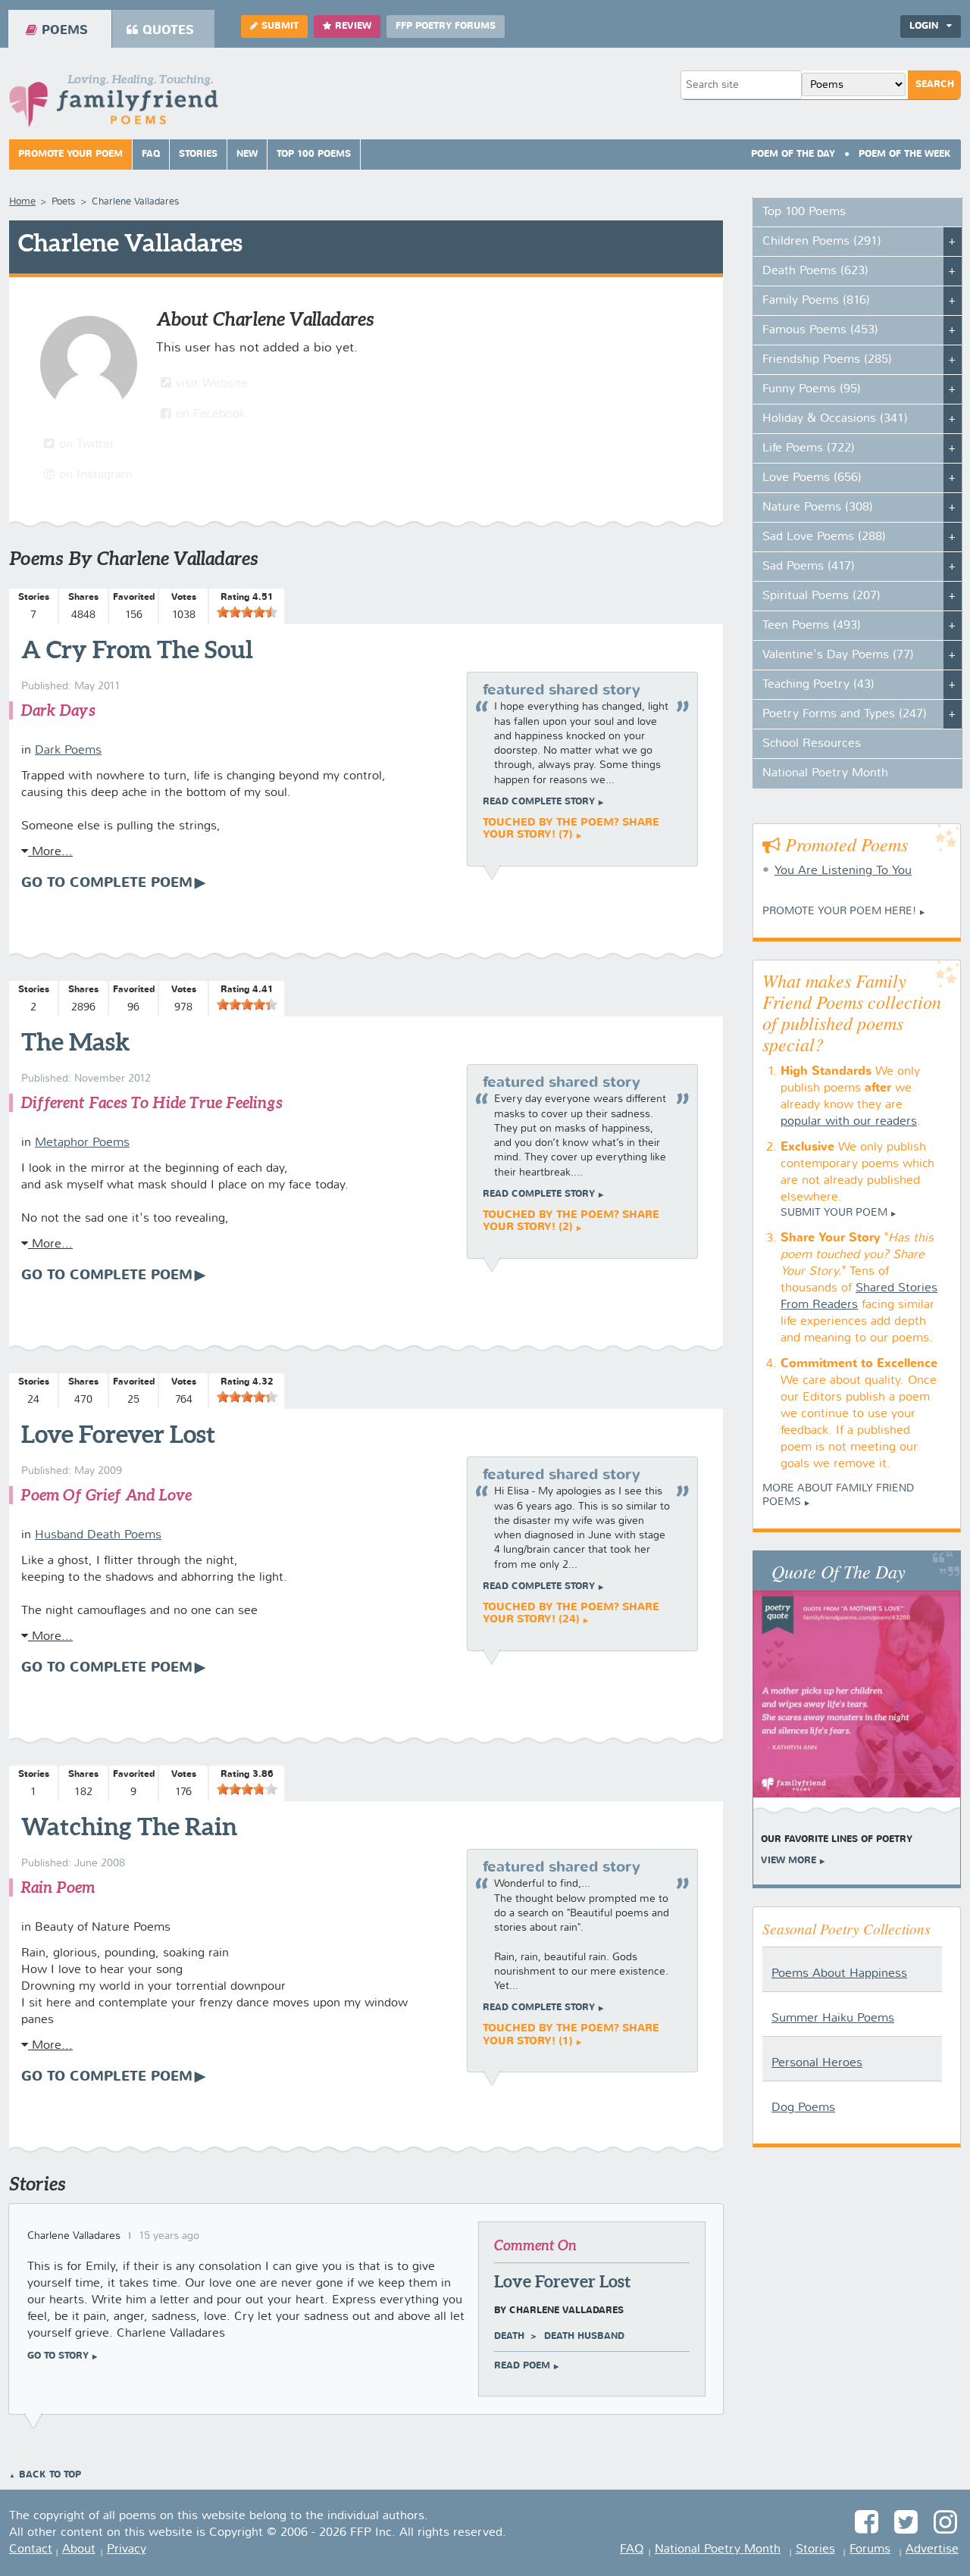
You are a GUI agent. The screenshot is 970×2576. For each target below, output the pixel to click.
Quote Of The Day (839, 1571)
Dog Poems (803, 2108)
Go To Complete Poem (107, 883)
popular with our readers (849, 1122)
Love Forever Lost (118, 1434)
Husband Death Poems (98, 1535)
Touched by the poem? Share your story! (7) (571, 829)
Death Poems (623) (815, 271)
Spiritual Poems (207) (821, 596)
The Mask (75, 1041)
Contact (31, 2549)
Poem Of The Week (905, 155)
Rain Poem (58, 1887)
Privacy (127, 2549)
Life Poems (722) (809, 448)
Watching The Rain (129, 1826)
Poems (65, 31)
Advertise (932, 2549)
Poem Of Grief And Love (106, 1495)
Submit (280, 27)
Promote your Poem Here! (839, 911)
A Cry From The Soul (137, 649)
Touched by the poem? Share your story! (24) (571, 1613)
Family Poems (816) (816, 301)
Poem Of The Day (793, 155)
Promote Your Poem (70, 155)
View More (789, 1861)
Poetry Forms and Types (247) (845, 714)
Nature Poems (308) (818, 507)
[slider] (247, 612)
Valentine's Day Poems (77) (838, 655)
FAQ (151, 155)
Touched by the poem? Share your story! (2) (571, 1221)
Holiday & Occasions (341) (835, 419)
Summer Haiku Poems (833, 2019)
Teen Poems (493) (812, 626)
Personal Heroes (817, 2063)
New (247, 155)
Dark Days (58, 710)
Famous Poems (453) (820, 330)
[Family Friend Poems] (114, 105)
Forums (870, 2549)
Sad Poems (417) (809, 567)
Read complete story (539, 802)
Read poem (522, 2366)
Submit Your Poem (834, 1213)
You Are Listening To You (843, 871)
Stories (198, 155)
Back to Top (50, 2475)
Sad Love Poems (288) (824, 537)
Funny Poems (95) (812, 389)
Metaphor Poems (82, 1143)
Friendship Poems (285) (827, 360)
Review (353, 27)
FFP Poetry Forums (446, 27)
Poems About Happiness (839, 1974)
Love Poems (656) (812, 478)
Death (509, 2337)
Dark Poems (68, 751)
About (79, 2549)
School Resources (812, 744)
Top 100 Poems (314, 155)
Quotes (168, 31)
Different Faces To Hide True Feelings (152, 1102)
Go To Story (58, 2356)
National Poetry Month (825, 773)
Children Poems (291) (822, 242)
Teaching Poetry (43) (818, 685)
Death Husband (584, 2337)
